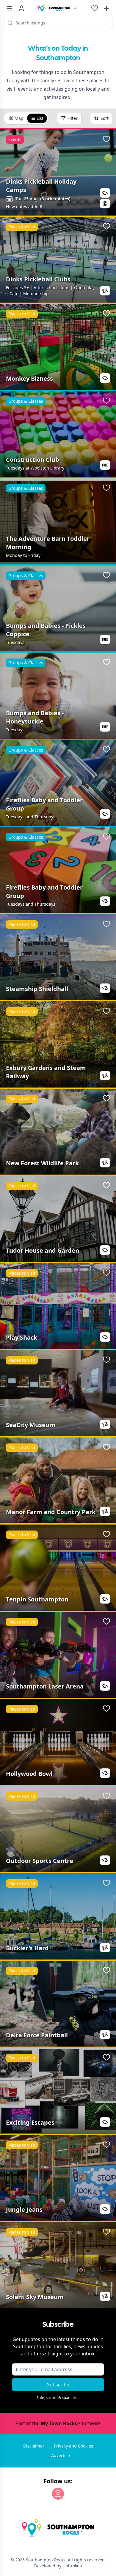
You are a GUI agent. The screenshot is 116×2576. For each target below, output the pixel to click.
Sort (105, 118)
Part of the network (58, 2423)
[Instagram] (58, 2494)
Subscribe (58, 2385)
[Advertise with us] (106, 8)
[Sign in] (21, 8)
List (40, 118)
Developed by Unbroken (58, 2566)
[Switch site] (75, 8)
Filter (73, 118)
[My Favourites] (95, 8)
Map (19, 118)
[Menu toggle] (10, 8)
